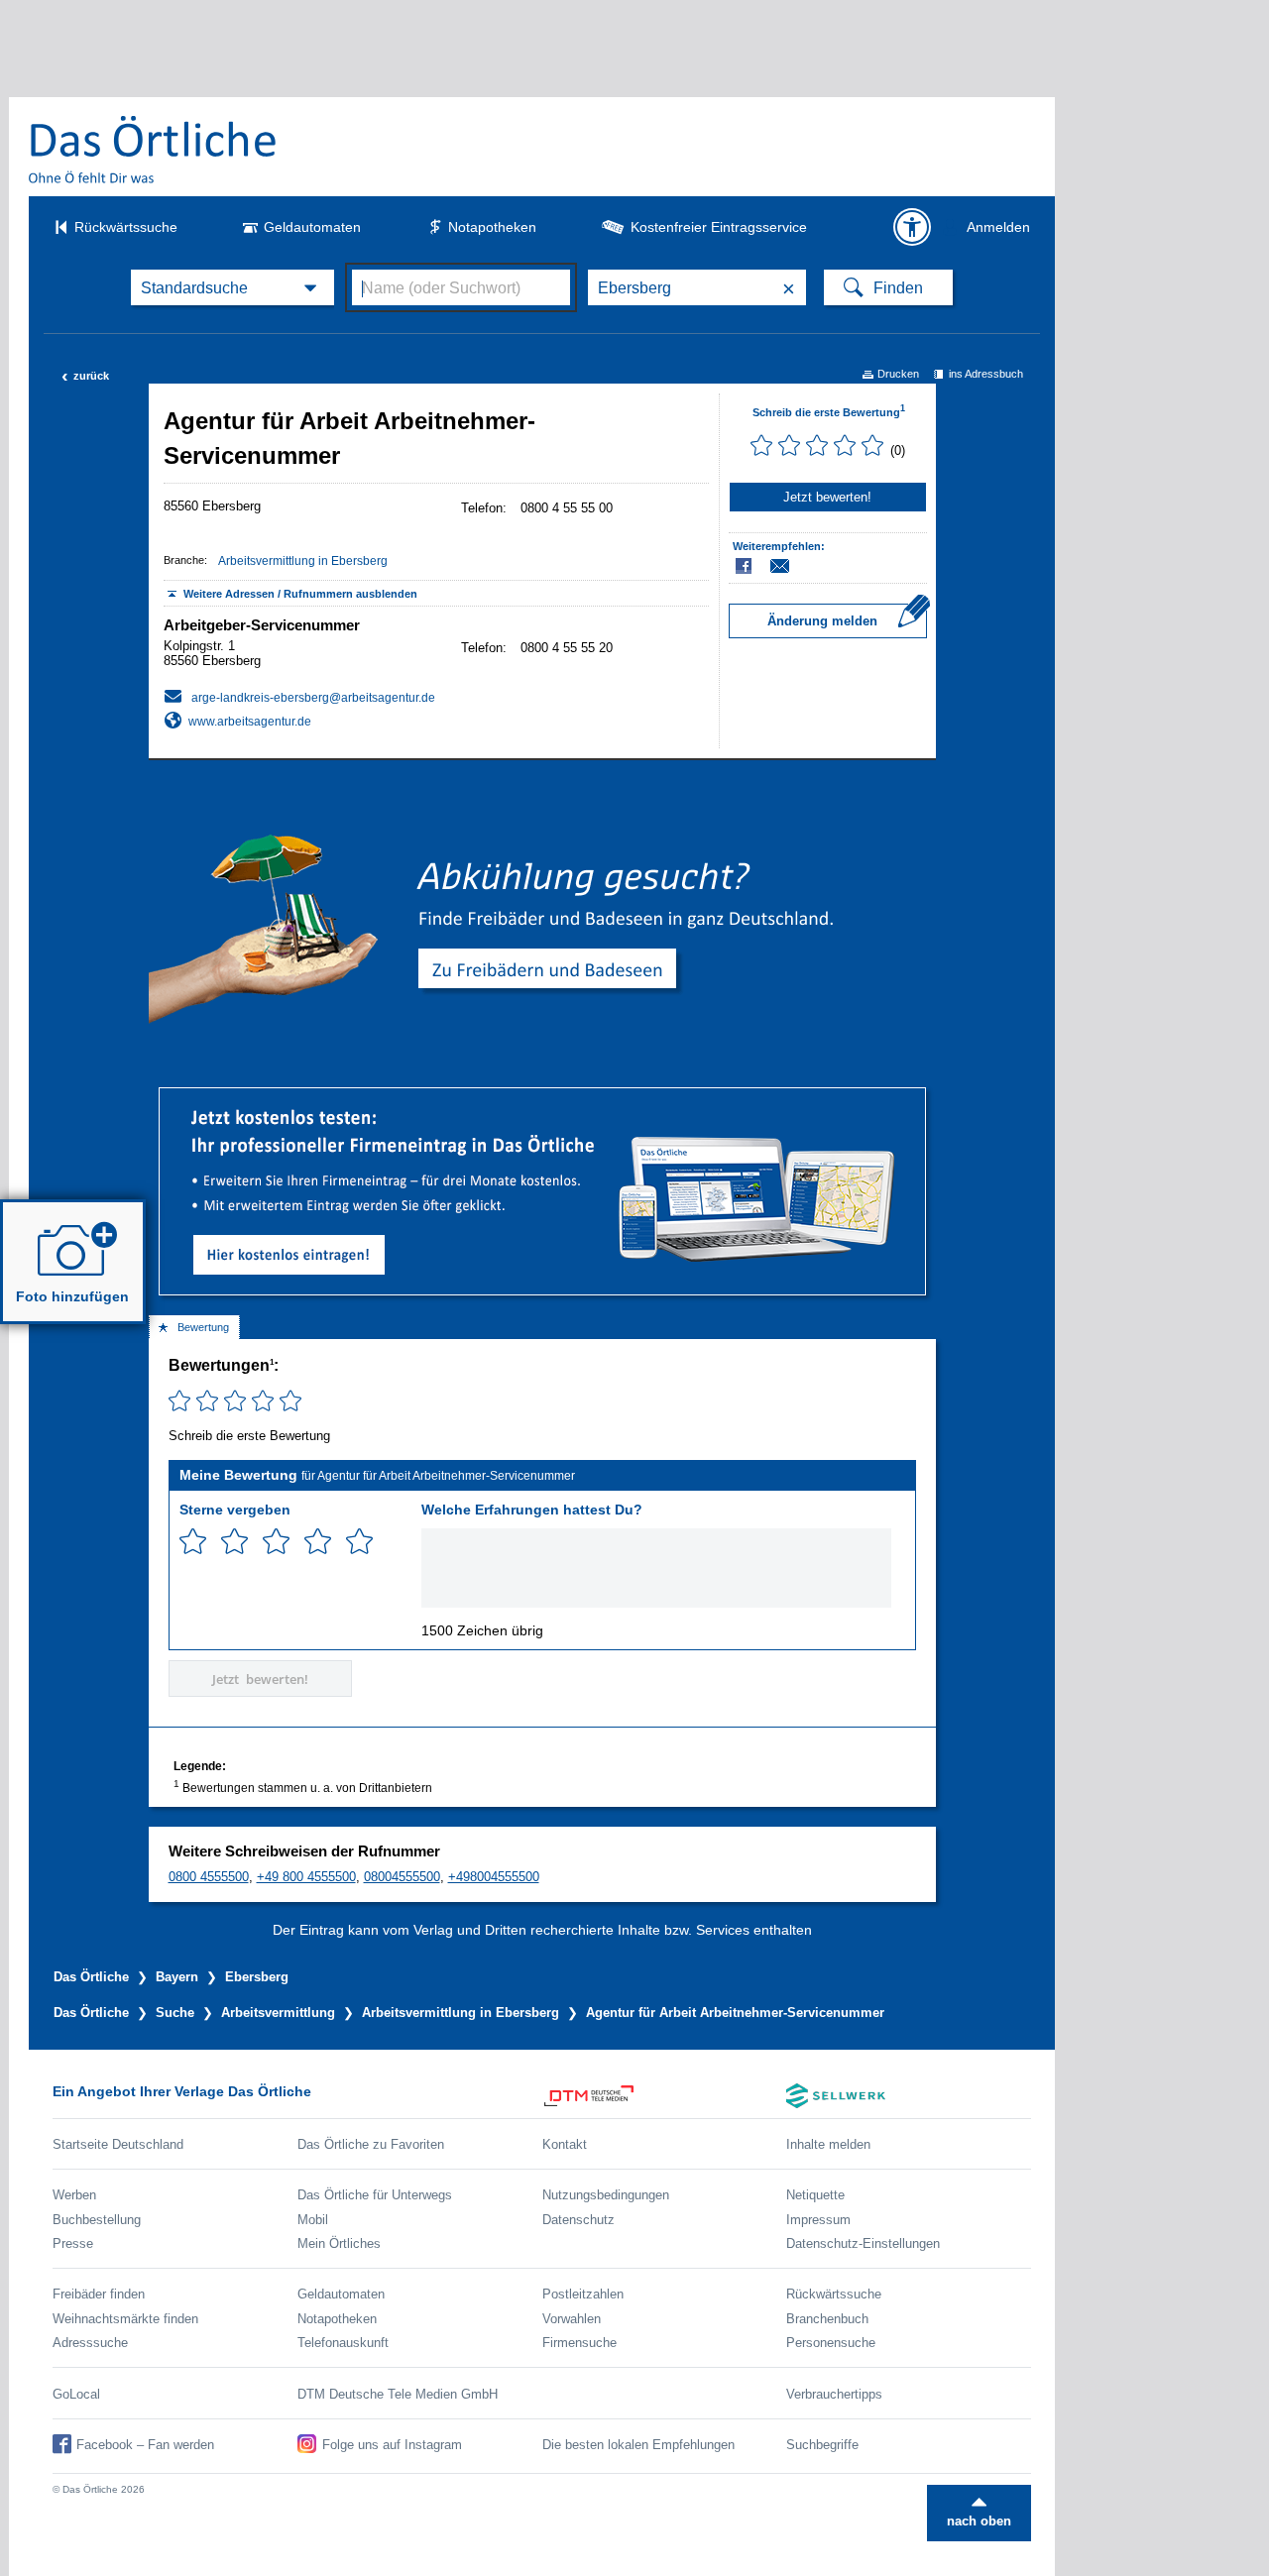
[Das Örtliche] (154, 149)
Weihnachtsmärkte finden (125, 2319)
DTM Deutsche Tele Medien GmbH (398, 2394)
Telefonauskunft (343, 2343)
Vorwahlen (572, 2319)
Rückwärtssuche (126, 227)
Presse (73, 2243)
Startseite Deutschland (118, 2144)
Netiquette (815, 2195)
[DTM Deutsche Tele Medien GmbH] (665, 2096)
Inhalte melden (828, 2144)
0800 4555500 (209, 1877)
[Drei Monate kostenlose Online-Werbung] (542, 1096)
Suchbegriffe (822, 2445)
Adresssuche (90, 2343)
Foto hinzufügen (72, 1296)
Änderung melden (822, 621)
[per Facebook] (745, 566)
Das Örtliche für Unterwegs (375, 2195)
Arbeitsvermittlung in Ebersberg (303, 561)
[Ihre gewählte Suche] (232, 287)
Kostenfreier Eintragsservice (719, 227)
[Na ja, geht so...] (234, 1542)
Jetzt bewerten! (827, 497)
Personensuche (831, 2343)
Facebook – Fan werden (145, 2445)
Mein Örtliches (339, 2243)
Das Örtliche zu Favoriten (371, 2144)
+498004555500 (494, 1877)
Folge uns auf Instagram (392, 2445)
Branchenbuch (827, 2319)
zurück (85, 376)
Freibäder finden (99, 2294)
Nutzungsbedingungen (606, 2195)
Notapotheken (492, 227)
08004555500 (402, 1877)
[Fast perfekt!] (318, 1542)
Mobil (313, 2220)
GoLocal (76, 2394)
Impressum (818, 2220)
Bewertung (203, 1327)
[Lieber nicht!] (193, 1542)
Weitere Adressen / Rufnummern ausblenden (300, 594)
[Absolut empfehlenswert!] (359, 1542)
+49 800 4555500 (306, 1877)
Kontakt (565, 2144)
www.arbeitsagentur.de (250, 722)
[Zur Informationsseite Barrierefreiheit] (912, 227)
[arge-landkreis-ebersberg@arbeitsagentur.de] (299, 696)
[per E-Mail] (791, 566)
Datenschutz (578, 2220)
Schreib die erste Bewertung (829, 412)
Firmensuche (579, 2343)
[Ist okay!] (276, 1542)
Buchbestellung (97, 2220)
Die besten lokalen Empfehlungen (638, 2445)
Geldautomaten (312, 227)
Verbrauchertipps (834, 2394)
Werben (74, 2195)
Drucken (898, 374)
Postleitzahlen (583, 2294)
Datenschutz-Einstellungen (863, 2243)
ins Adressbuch (986, 374)
